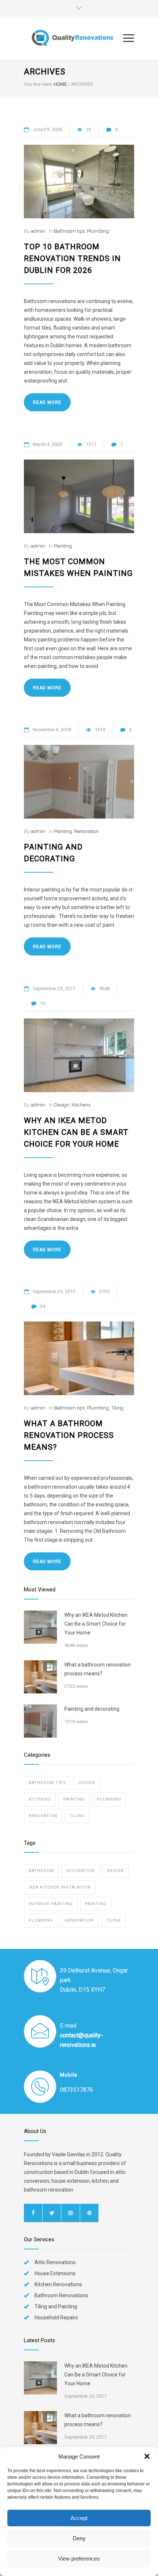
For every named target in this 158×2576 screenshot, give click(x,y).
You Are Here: (38, 84)
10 (43, 1003)
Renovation (87, 831)
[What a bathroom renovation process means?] (79, 1358)
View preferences (79, 2559)
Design (62, 1105)
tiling (113, 1920)
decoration (80, 1871)
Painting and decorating (92, 1709)
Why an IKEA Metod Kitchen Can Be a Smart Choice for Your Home (76, 1132)
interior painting (51, 1904)
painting (96, 1904)
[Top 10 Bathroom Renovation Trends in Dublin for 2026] (79, 182)
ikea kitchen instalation (60, 1887)
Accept (79, 2518)
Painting (63, 546)
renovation (79, 1920)
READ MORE (47, 402)
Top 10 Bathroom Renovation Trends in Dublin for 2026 (72, 258)
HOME (60, 84)
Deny (79, 2538)
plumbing (41, 1920)
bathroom (41, 1871)
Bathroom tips (69, 231)
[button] (147, 2456)
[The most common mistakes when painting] (79, 496)
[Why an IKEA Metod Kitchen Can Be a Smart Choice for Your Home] (79, 1055)
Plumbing (98, 231)
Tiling (117, 1408)
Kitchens (81, 1105)
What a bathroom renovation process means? (69, 1435)
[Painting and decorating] (79, 782)
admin (38, 231)
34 (43, 1306)
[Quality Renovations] (73, 38)
